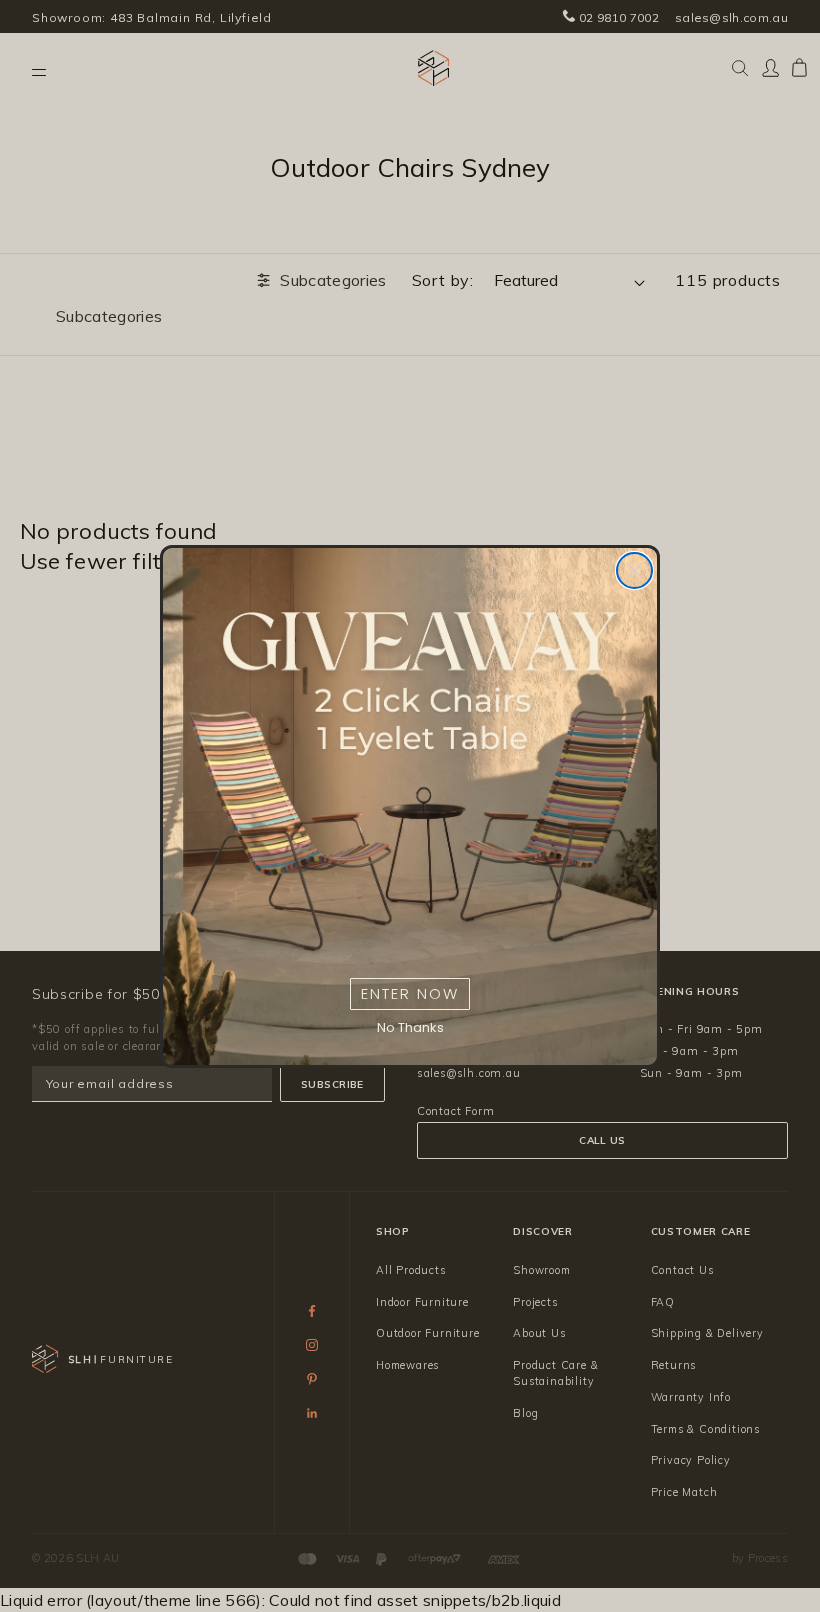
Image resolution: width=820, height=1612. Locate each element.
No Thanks (410, 1027)
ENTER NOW (410, 993)
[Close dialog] (634, 570)
